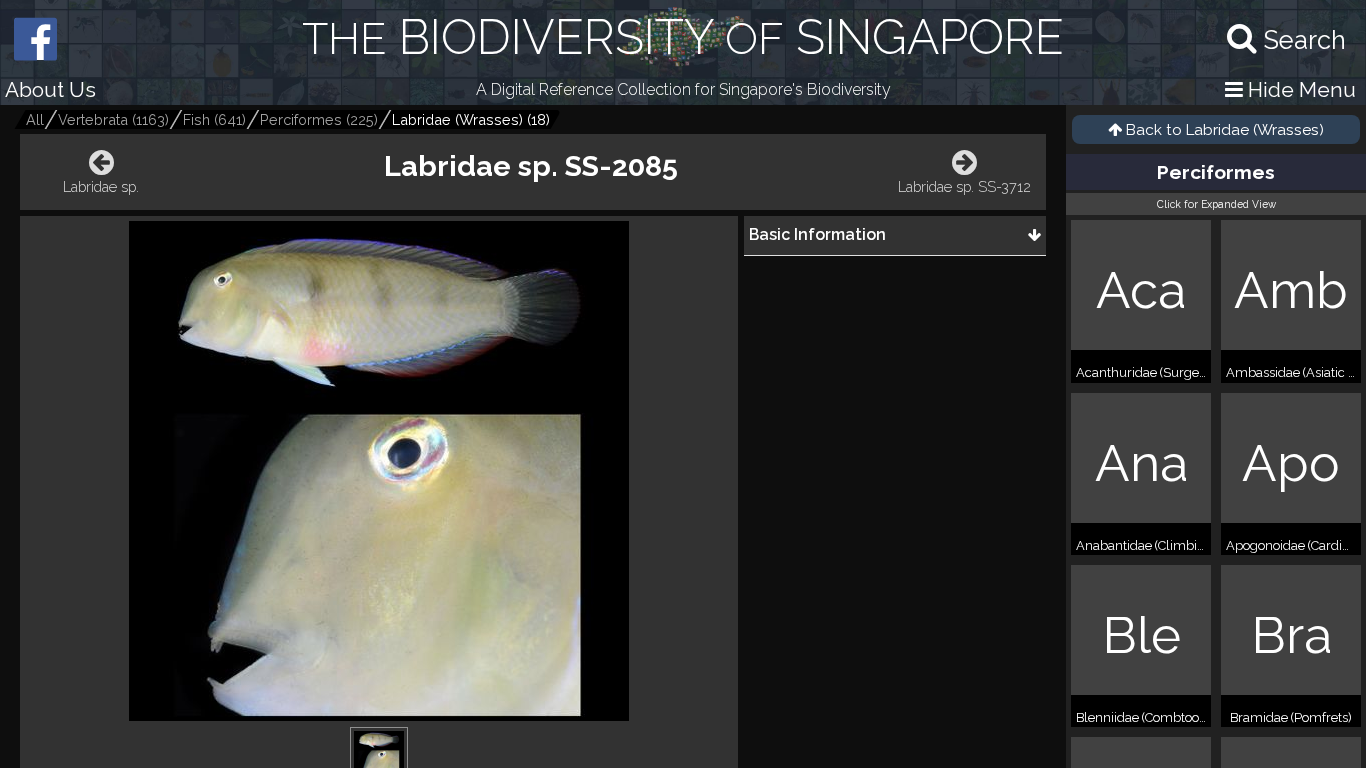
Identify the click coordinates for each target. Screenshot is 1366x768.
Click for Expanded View (1216, 204)
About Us (50, 89)
